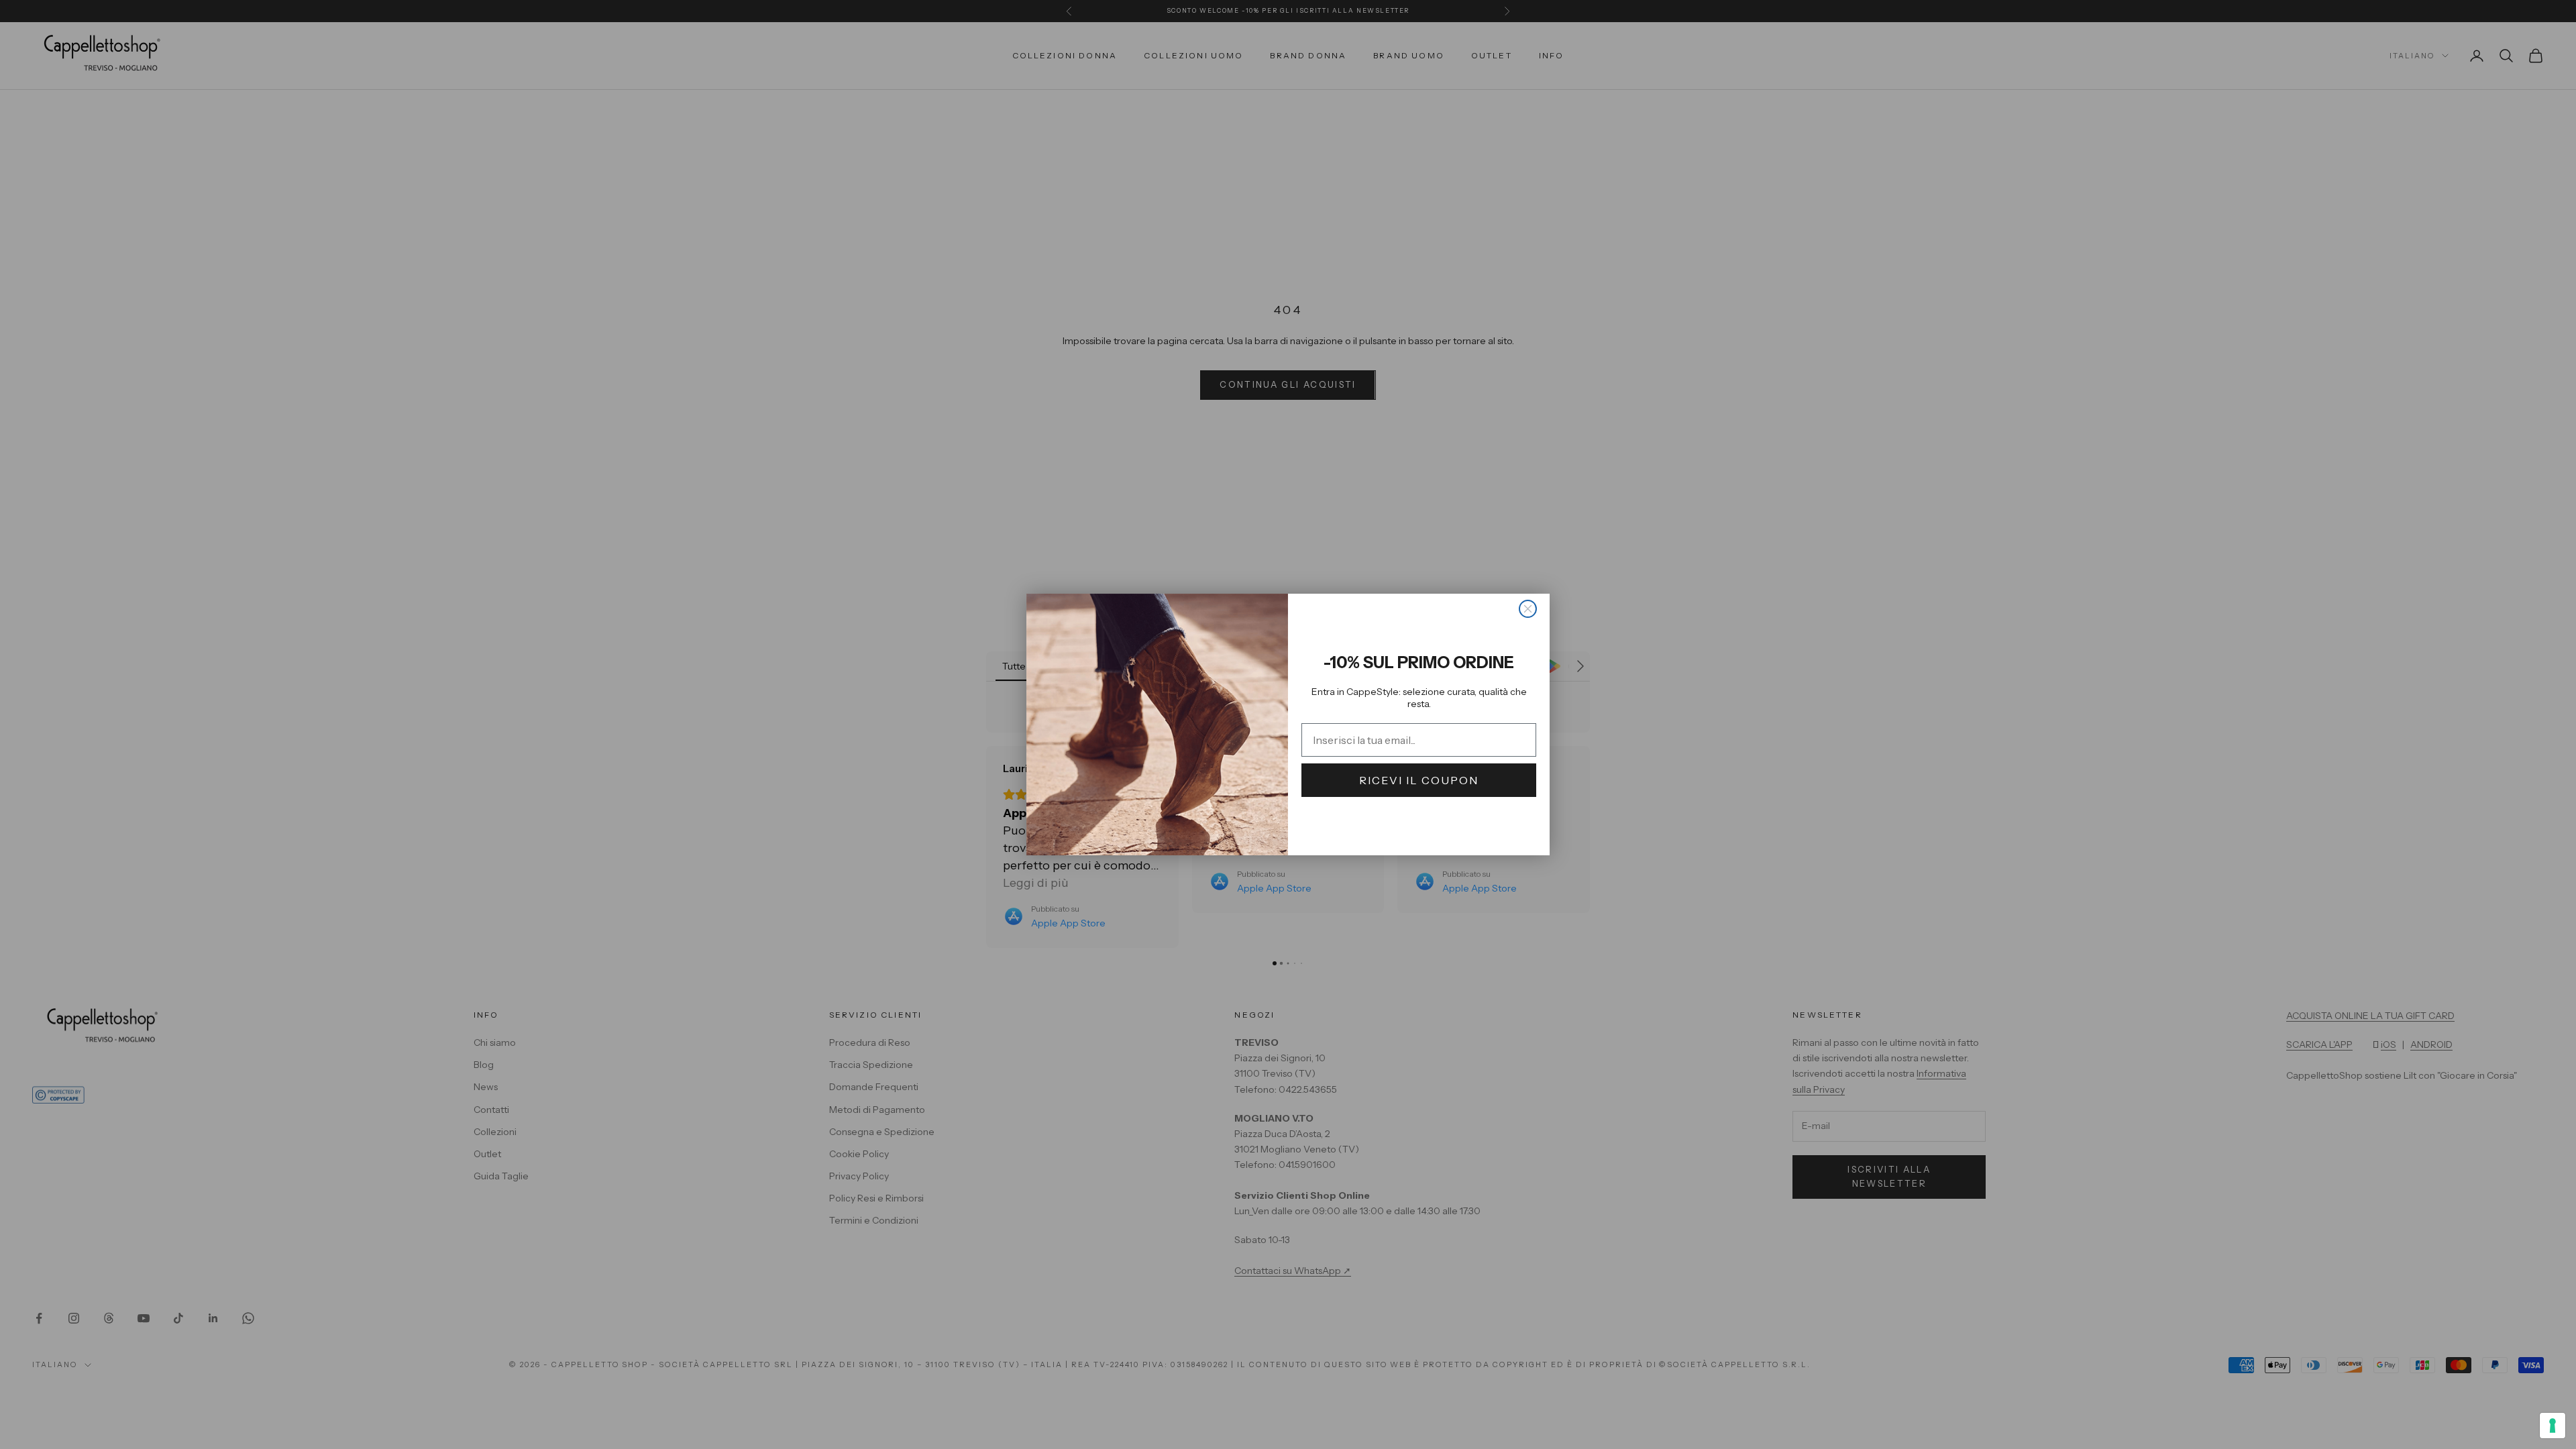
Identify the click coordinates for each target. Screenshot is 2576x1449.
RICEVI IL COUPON (1419, 780)
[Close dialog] (1528, 609)
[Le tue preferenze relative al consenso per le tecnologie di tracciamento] (2553, 1426)
